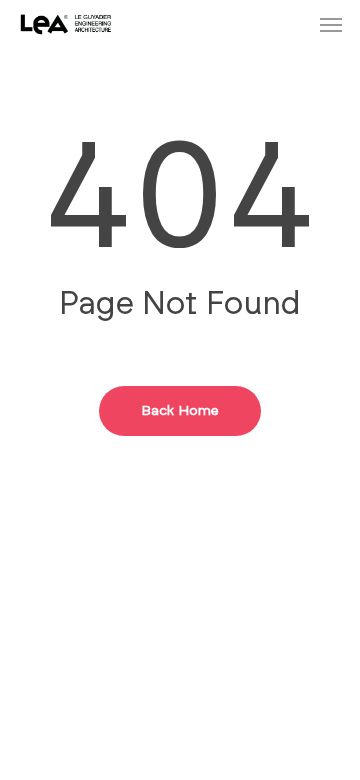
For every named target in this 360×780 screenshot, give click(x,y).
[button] (331, 24)
